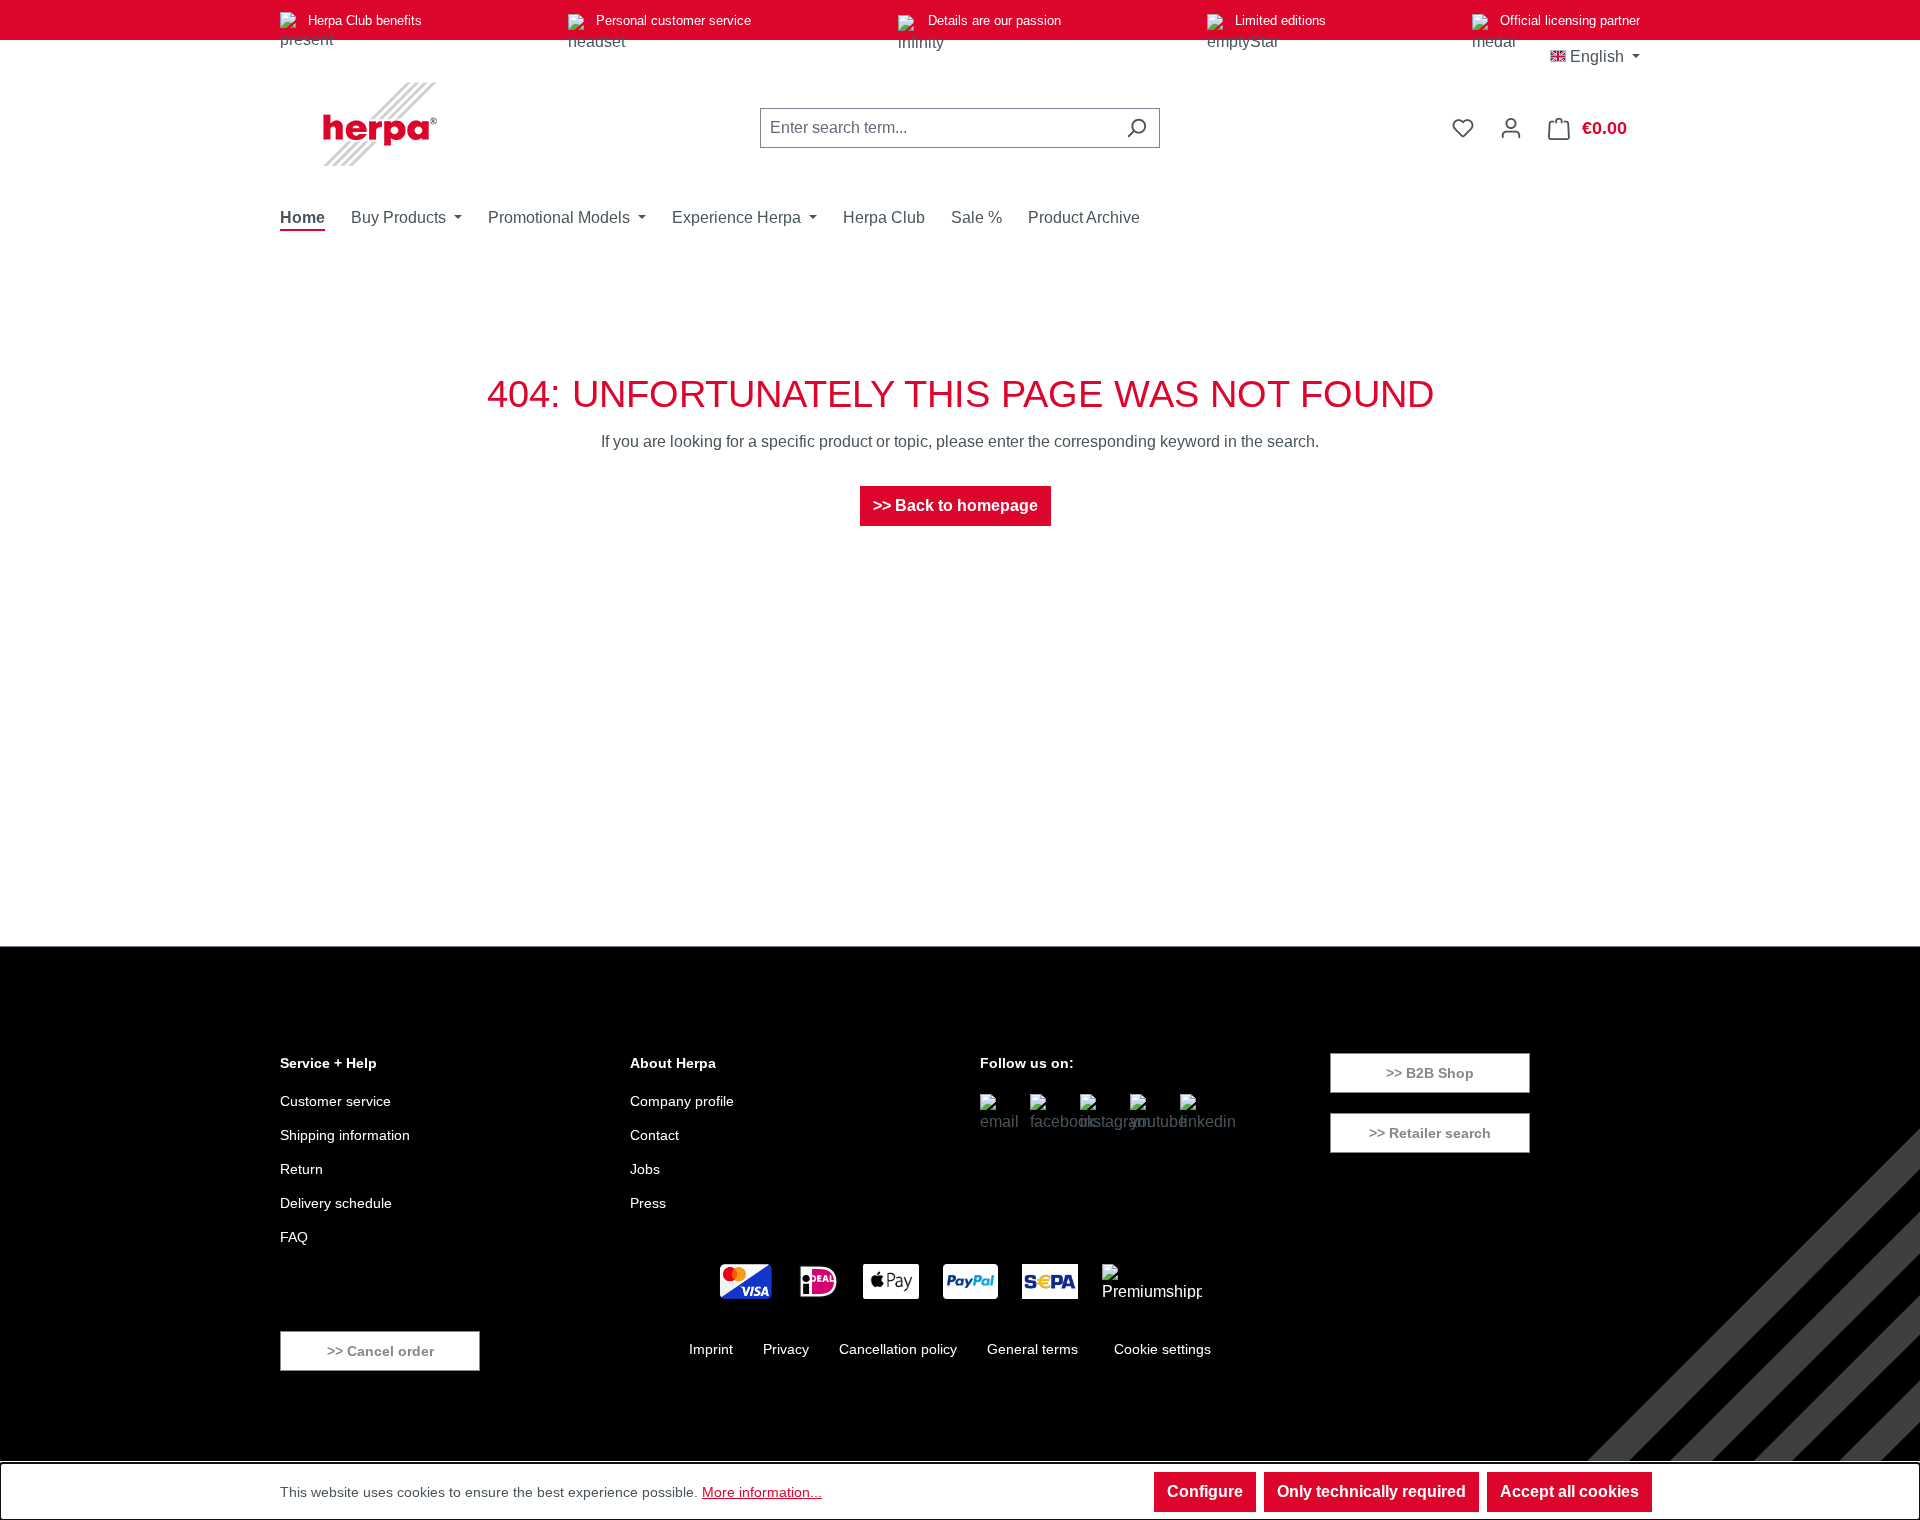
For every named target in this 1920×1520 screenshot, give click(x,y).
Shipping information (345, 1135)
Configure (1205, 1491)
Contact (654, 1135)
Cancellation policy (898, 1349)
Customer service (335, 1101)
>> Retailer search (1430, 1133)
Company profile (682, 1101)
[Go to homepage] (380, 124)
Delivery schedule (336, 1203)
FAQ (294, 1237)
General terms (1032, 1349)
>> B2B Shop (1430, 1073)
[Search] (1136, 128)
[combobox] (937, 128)
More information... (762, 1492)
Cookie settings (1162, 1349)
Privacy (786, 1349)
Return (301, 1169)
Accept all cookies (1569, 1491)
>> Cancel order (380, 1351)
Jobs (645, 1169)
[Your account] (1511, 128)
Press (648, 1203)
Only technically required (1371, 1491)
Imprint (711, 1349)
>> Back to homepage (955, 505)
